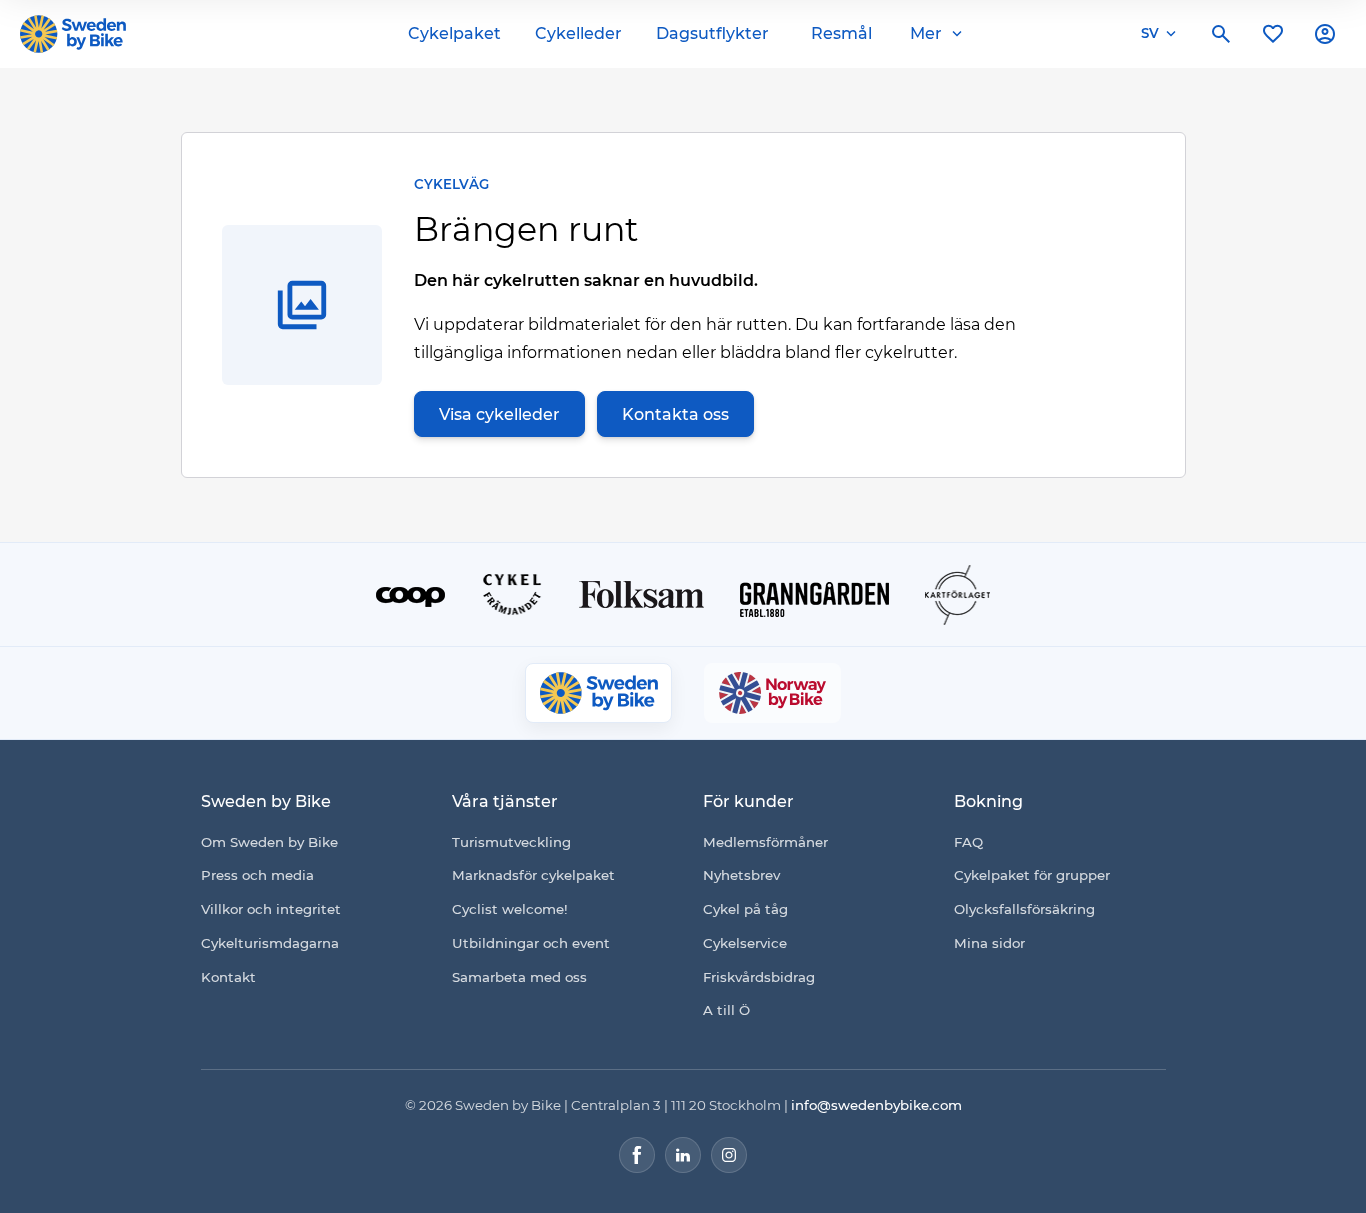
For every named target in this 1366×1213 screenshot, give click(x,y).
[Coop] (410, 595)
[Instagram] (729, 1155)
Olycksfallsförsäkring (1024, 909)
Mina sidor (989, 943)
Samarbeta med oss (519, 977)
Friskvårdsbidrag (759, 977)
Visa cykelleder (499, 414)
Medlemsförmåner (765, 842)
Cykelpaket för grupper (1032, 875)
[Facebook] (637, 1155)
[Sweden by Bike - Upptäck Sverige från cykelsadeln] (73, 34)
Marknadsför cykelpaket (533, 875)
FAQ (968, 842)
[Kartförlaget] (958, 595)
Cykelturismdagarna (270, 943)
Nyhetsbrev (741, 875)
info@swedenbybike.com (876, 1105)
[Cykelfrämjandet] (512, 594)
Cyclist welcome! (510, 909)
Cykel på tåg (745, 909)
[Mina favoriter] (1273, 34)
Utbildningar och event (531, 943)
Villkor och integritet (271, 909)
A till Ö (726, 1010)
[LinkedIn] (683, 1155)
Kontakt (228, 977)
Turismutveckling (511, 842)
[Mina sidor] (1325, 34)
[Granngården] (814, 599)
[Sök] (1221, 34)
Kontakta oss (675, 414)
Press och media (257, 875)
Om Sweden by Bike (269, 842)
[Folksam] (641, 594)
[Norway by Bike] (772, 693)
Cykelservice (745, 943)
